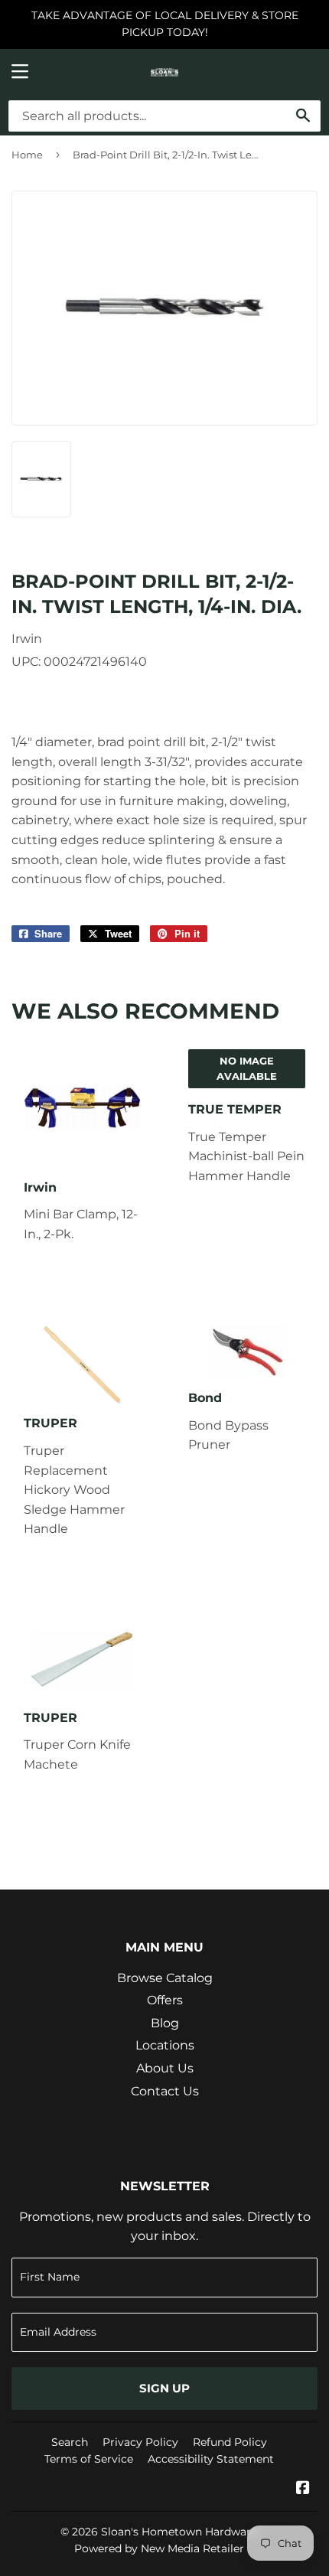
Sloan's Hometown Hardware (179, 2532)
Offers (165, 2000)
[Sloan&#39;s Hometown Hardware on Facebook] (303, 2489)
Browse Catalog (165, 1978)
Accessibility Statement (211, 2459)
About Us (165, 2068)
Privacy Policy (140, 2442)
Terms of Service (89, 2459)
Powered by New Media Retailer (159, 2548)
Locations (165, 2045)
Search (70, 2442)
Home (27, 155)
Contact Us (165, 2091)
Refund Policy (230, 2442)
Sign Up (164, 2388)
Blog (165, 2023)
